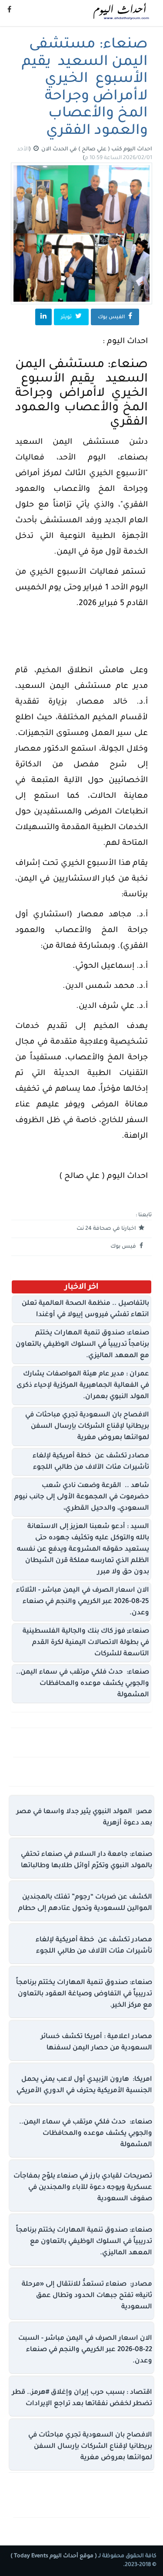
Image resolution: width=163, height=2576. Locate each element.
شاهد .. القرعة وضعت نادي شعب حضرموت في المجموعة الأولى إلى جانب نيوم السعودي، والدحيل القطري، (82, 1497)
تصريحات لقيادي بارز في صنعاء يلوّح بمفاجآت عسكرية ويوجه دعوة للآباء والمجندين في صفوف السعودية (83, 2188)
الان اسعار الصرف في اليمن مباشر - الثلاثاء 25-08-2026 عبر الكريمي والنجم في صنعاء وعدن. (83, 1602)
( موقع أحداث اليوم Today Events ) (54, 2556)
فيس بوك (124, 1247)
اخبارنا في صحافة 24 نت (107, 1229)
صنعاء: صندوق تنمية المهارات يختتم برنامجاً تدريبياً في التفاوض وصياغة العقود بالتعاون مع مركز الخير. (84, 1994)
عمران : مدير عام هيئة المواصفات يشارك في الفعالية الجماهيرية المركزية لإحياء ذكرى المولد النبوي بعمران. (83, 1386)
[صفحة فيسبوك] (9, 11)
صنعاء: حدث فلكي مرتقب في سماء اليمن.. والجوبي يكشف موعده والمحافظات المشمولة (83, 1684)
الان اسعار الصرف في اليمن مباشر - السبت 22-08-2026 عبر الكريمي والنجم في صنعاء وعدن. (85, 2350)
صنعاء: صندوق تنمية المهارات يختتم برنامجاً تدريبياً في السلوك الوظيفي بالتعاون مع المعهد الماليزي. (82, 1345)
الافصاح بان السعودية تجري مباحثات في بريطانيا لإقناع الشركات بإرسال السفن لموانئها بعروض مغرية (87, 1427)
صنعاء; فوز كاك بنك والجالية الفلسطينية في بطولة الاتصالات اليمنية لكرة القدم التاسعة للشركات (86, 1643)
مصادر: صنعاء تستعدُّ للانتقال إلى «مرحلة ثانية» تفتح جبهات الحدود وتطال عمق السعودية (87, 2296)
